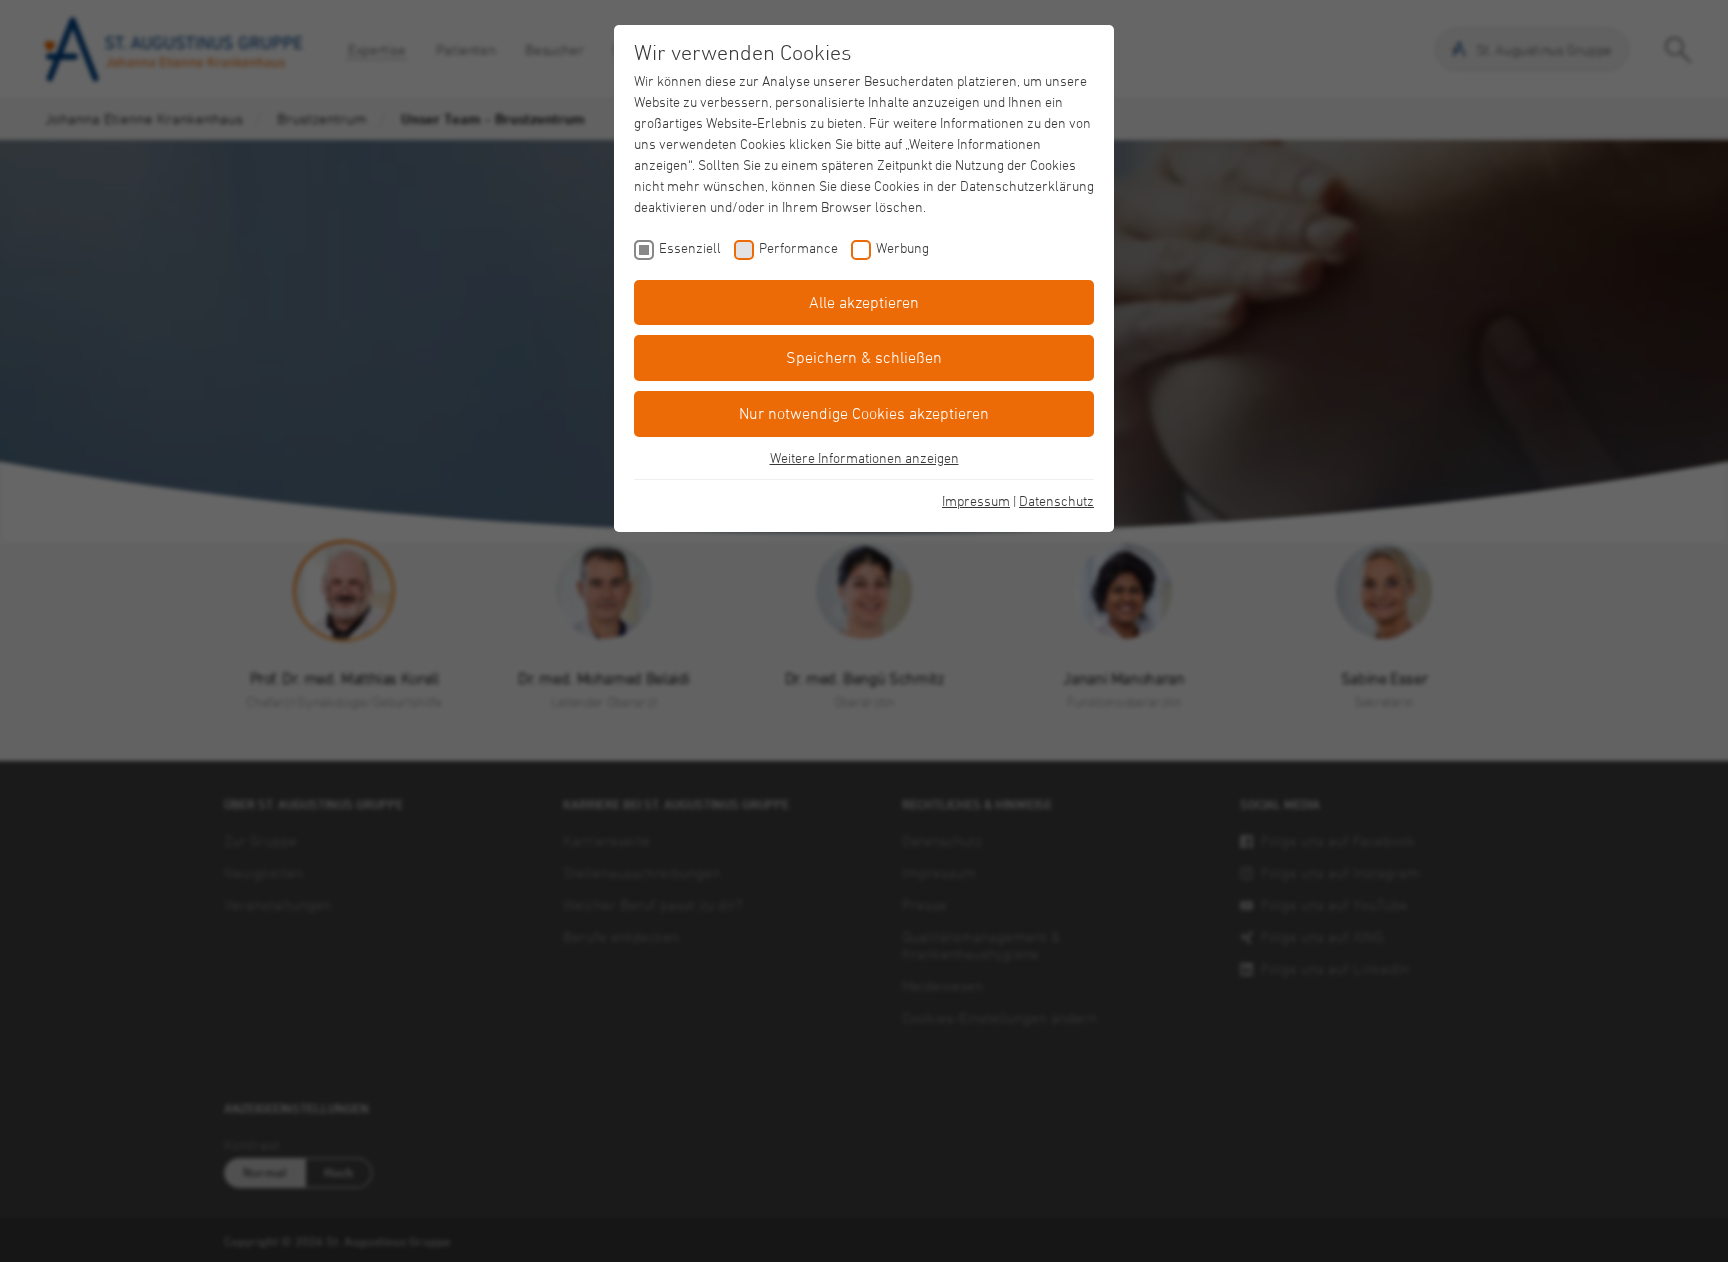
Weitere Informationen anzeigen (864, 457)
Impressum (976, 500)
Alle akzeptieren (864, 302)
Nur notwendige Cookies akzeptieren (864, 413)
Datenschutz (1056, 500)
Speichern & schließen (864, 357)
